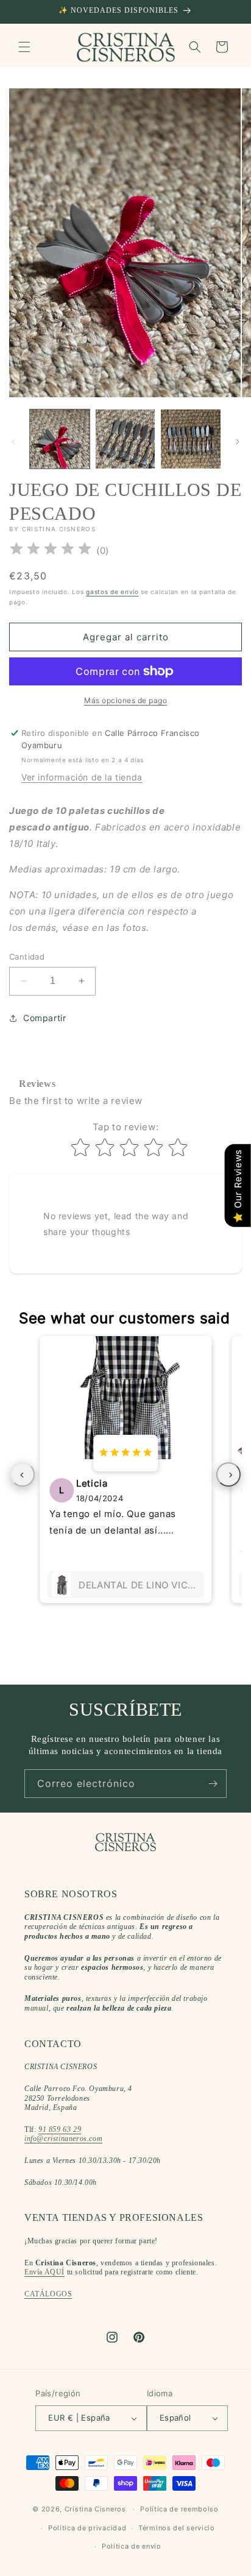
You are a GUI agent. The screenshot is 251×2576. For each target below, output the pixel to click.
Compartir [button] (44, 1018)
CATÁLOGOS (48, 2294)
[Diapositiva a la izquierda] (13, 442)
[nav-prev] (23, 1474)
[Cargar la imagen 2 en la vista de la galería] (125, 439)
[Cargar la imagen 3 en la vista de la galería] (191, 439)
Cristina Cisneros (95, 2509)
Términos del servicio (177, 2528)
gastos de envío (112, 592)
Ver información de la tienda (82, 777)
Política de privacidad (87, 2528)
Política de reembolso (179, 2509)
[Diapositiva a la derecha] (238, 442)
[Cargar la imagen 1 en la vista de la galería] (60, 439)
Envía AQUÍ (44, 2272)
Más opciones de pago (125, 700)
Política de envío (132, 2546)
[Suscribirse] (213, 1784)
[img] (51, 550)
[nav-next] (228, 1474)
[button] (24, 47)
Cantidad (27, 957)
